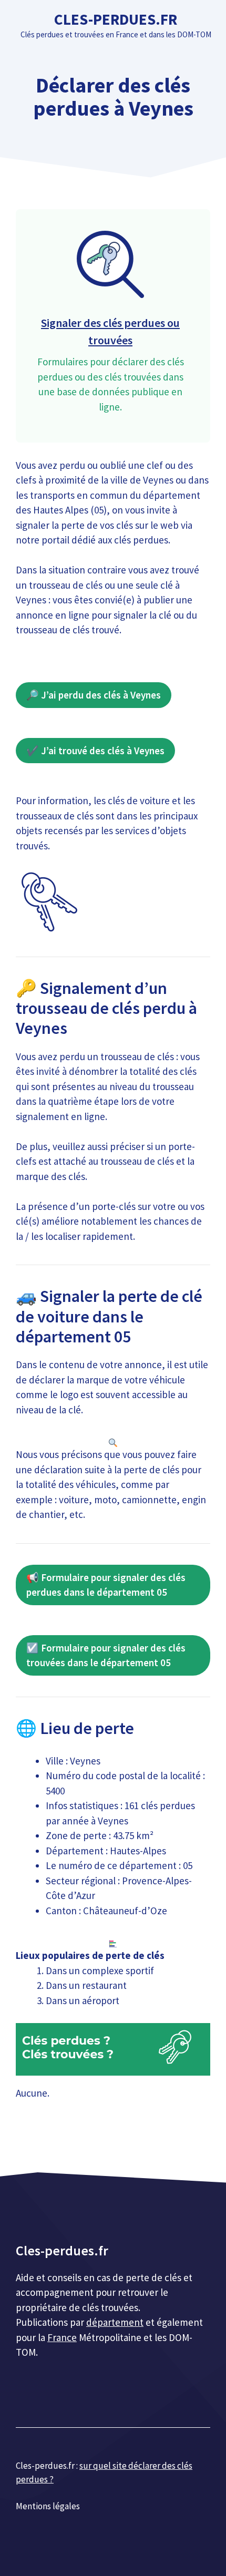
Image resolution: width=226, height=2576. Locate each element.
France (62, 2337)
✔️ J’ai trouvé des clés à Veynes (95, 751)
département (115, 2322)
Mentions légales (48, 2506)
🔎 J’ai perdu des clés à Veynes (94, 695)
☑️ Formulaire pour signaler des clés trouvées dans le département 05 (106, 1655)
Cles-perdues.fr (116, 19)
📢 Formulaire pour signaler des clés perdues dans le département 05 (106, 1585)
